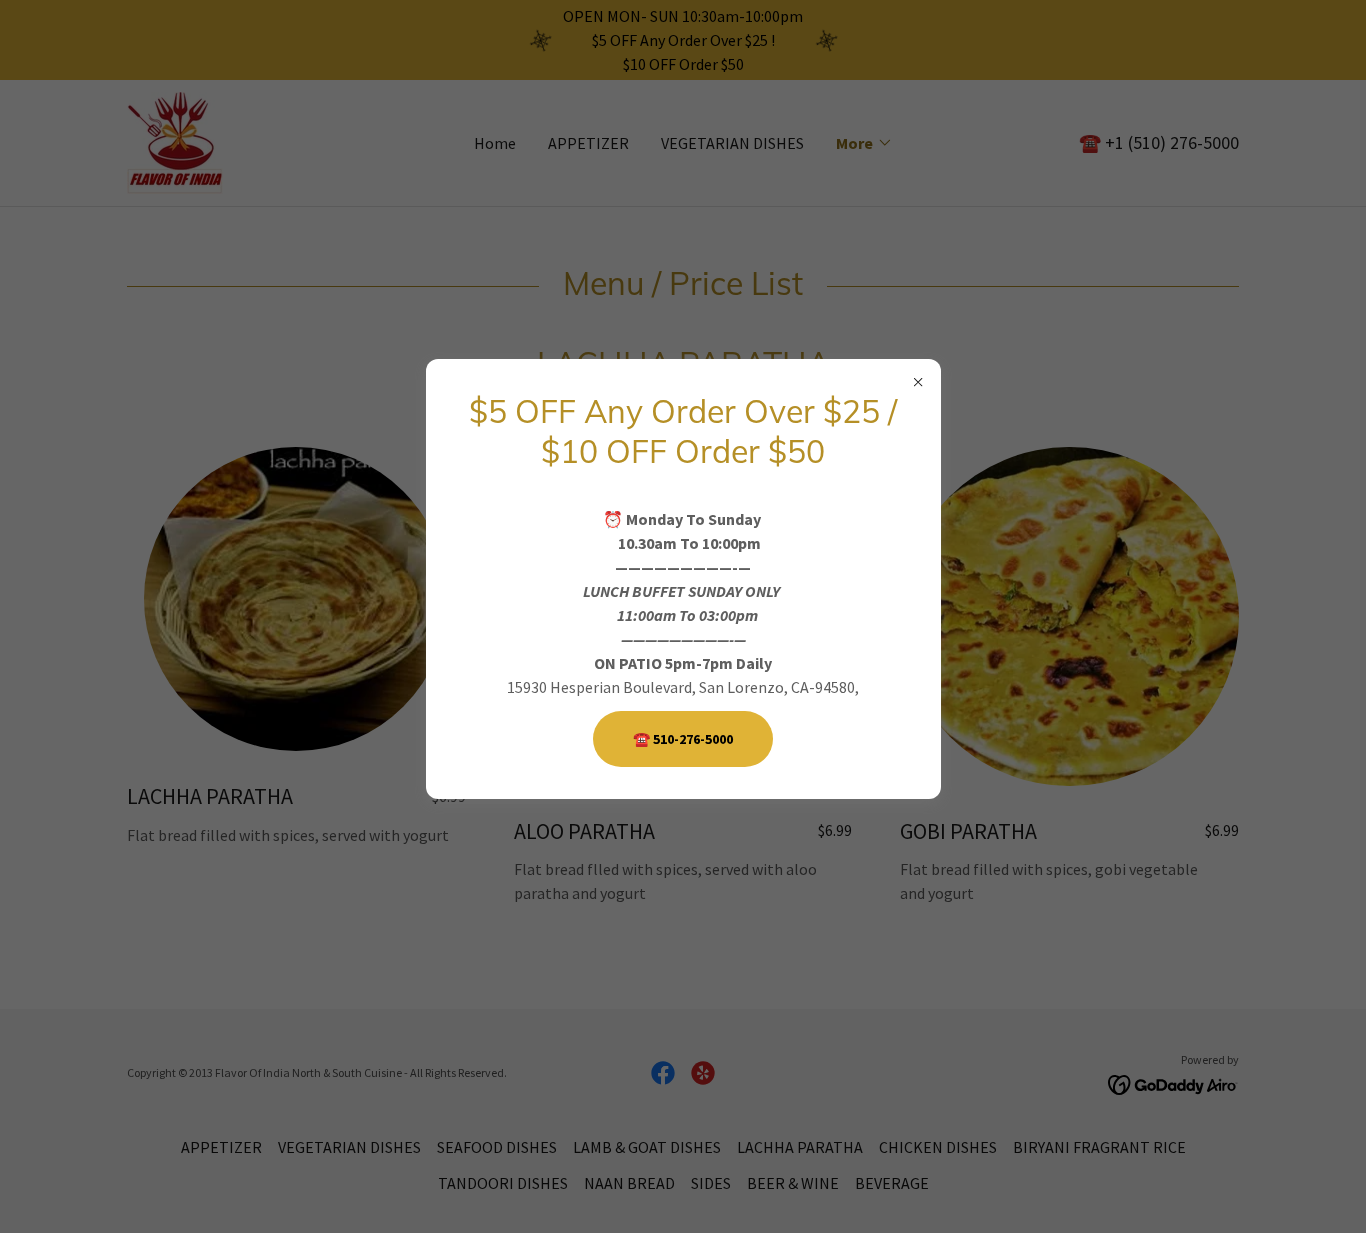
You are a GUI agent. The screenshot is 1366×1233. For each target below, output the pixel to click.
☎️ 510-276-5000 (683, 739)
